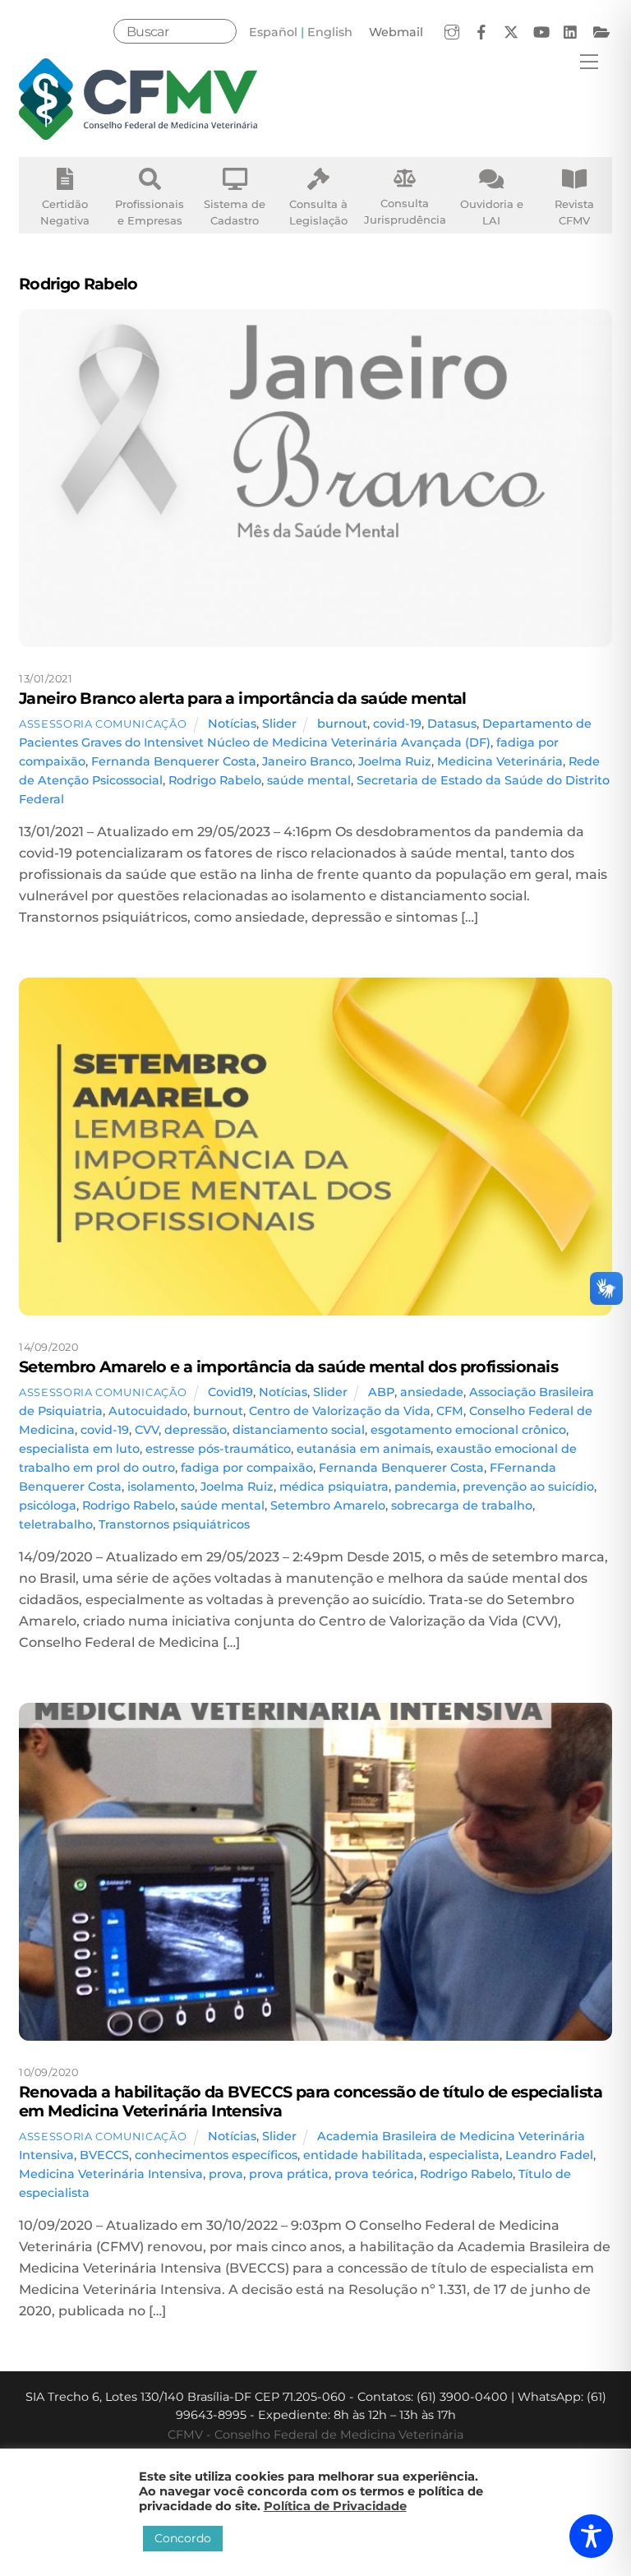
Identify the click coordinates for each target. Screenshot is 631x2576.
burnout (342, 724)
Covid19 (230, 1392)
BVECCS (104, 2155)
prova (226, 2174)
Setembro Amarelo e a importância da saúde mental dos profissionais (288, 1367)
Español (273, 32)
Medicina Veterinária (500, 761)
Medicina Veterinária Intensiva (111, 2174)
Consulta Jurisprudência (405, 211)
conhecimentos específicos (216, 2155)
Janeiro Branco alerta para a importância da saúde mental (243, 698)
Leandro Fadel (549, 2155)
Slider (279, 724)
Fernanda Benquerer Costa (174, 761)
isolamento (161, 1487)
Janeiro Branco (307, 761)
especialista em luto (79, 1449)
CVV (147, 1430)
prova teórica (374, 2174)
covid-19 (397, 724)
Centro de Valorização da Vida (340, 1411)
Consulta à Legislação (318, 212)
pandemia (426, 1487)
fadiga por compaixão (247, 1468)
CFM (450, 1411)
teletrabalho (56, 1524)
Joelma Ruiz (395, 761)
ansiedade (432, 1392)
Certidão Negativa (65, 212)
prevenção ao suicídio (528, 1487)
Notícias (232, 724)
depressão (196, 1430)
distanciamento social (299, 1430)
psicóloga (48, 1505)
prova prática (289, 2174)
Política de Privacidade (335, 2506)
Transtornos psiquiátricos (174, 1524)
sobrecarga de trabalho (462, 1505)
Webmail (396, 32)
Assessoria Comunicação (103, 724)
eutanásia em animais (364, 1449)
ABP (381, 1392)
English (330, 32)
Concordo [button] (183, 2538)
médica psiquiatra (334, 1487)
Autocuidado (148, 1411)
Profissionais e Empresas (150, 212)
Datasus (452, 724)
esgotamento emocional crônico (468, 1430)
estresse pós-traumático (218, 1449)
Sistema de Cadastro (235, 212)
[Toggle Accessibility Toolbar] (591, 2536)
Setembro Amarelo (328, 1505)
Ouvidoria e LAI (492, 212)
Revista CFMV (574, 212)
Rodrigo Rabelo (215, 780)
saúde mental (309, 780)
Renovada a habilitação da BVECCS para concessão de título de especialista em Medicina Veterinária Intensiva (311, 2101)
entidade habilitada (363, 2155)
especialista (464, 2155)
